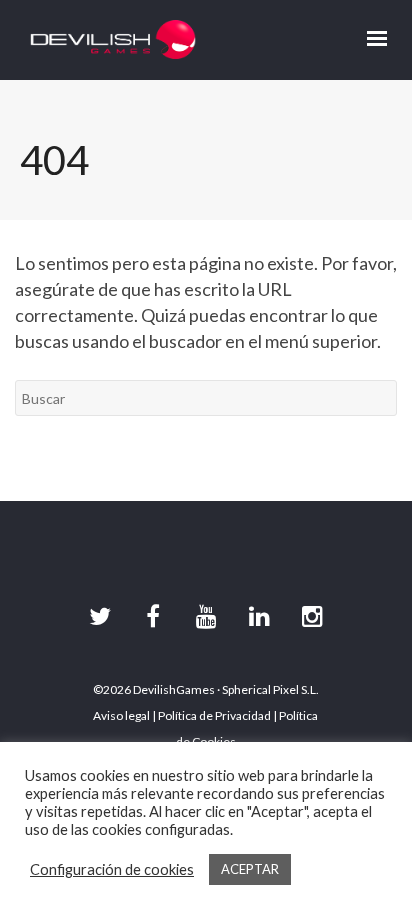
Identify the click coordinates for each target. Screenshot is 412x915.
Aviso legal (121, 715)
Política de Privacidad (214, 715)
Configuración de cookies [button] (112, 869)
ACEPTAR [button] (250, 869)
